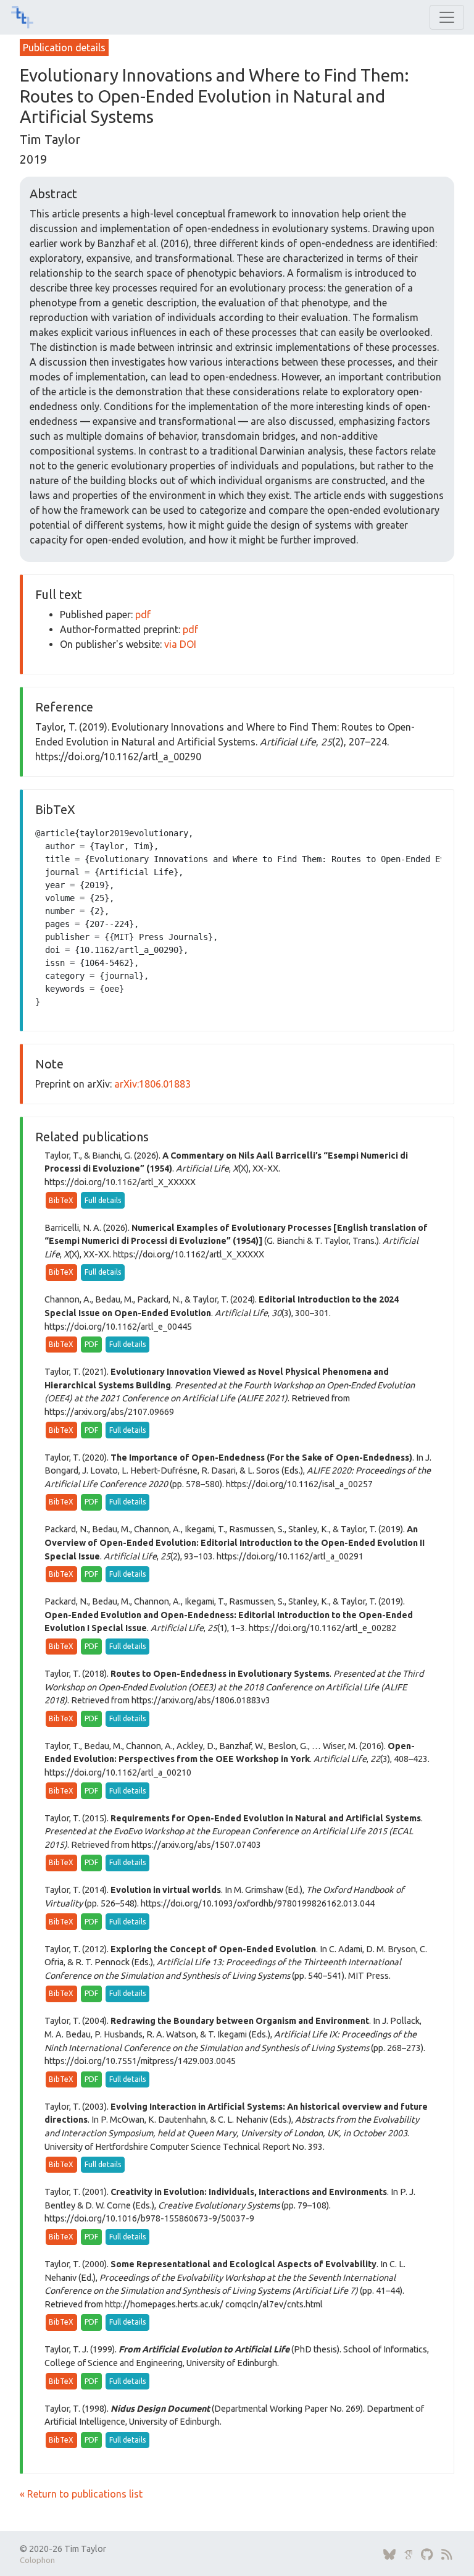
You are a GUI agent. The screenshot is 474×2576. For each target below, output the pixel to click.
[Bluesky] (389, 2555)
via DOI (180, 644)
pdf (143, 615)
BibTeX (61, 1200)
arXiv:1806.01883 (152, 1084)
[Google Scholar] (408, 2555)
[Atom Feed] (447, 2555)
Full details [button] (103, 1200)
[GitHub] (427, 2555)
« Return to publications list (81, 2494)
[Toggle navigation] (447, 17)
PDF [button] (91, 1344)
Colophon (37, 2560)
